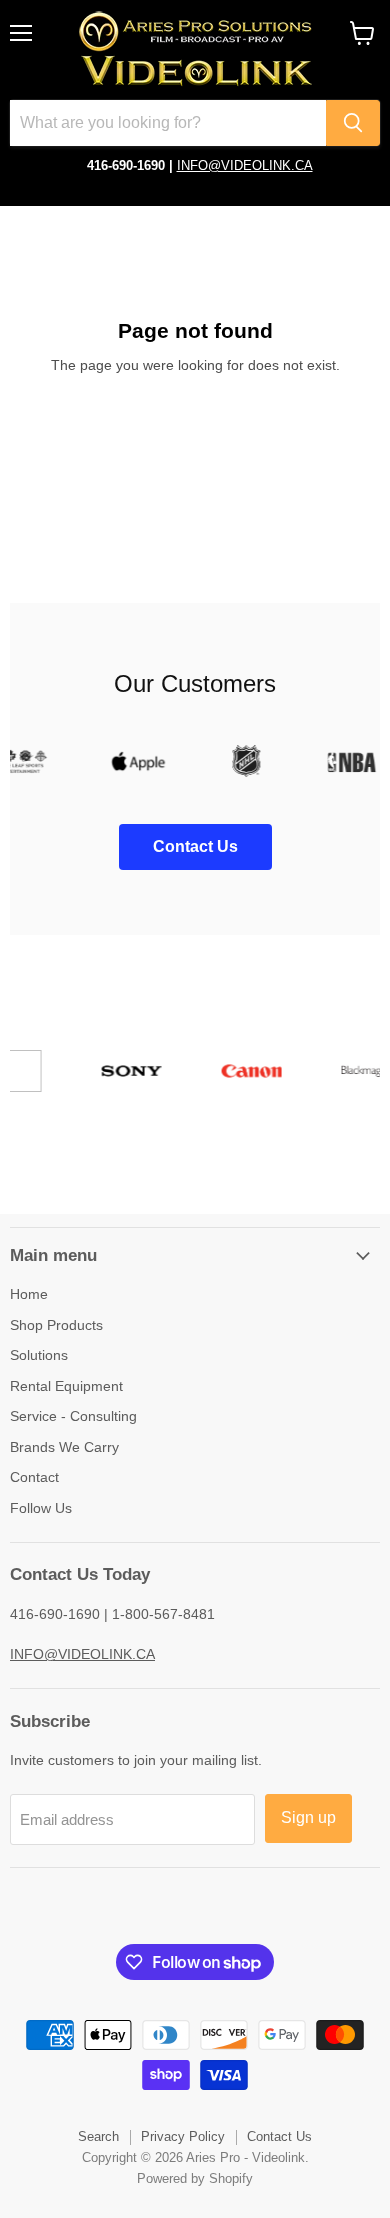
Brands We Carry (64, 1447)
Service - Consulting (73, 1416)
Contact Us (279, 2136)
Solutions (39, 1355)
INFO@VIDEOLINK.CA (245, 165)
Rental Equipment (66, 1386)
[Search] (353, 123)
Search (98, 2136)
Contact (34, 1477)
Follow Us (41, 1508)
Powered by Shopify (195, 2178)
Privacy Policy (183, 2136)
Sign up (308, 1817)
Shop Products (56, 1325)
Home (29, 1294)
